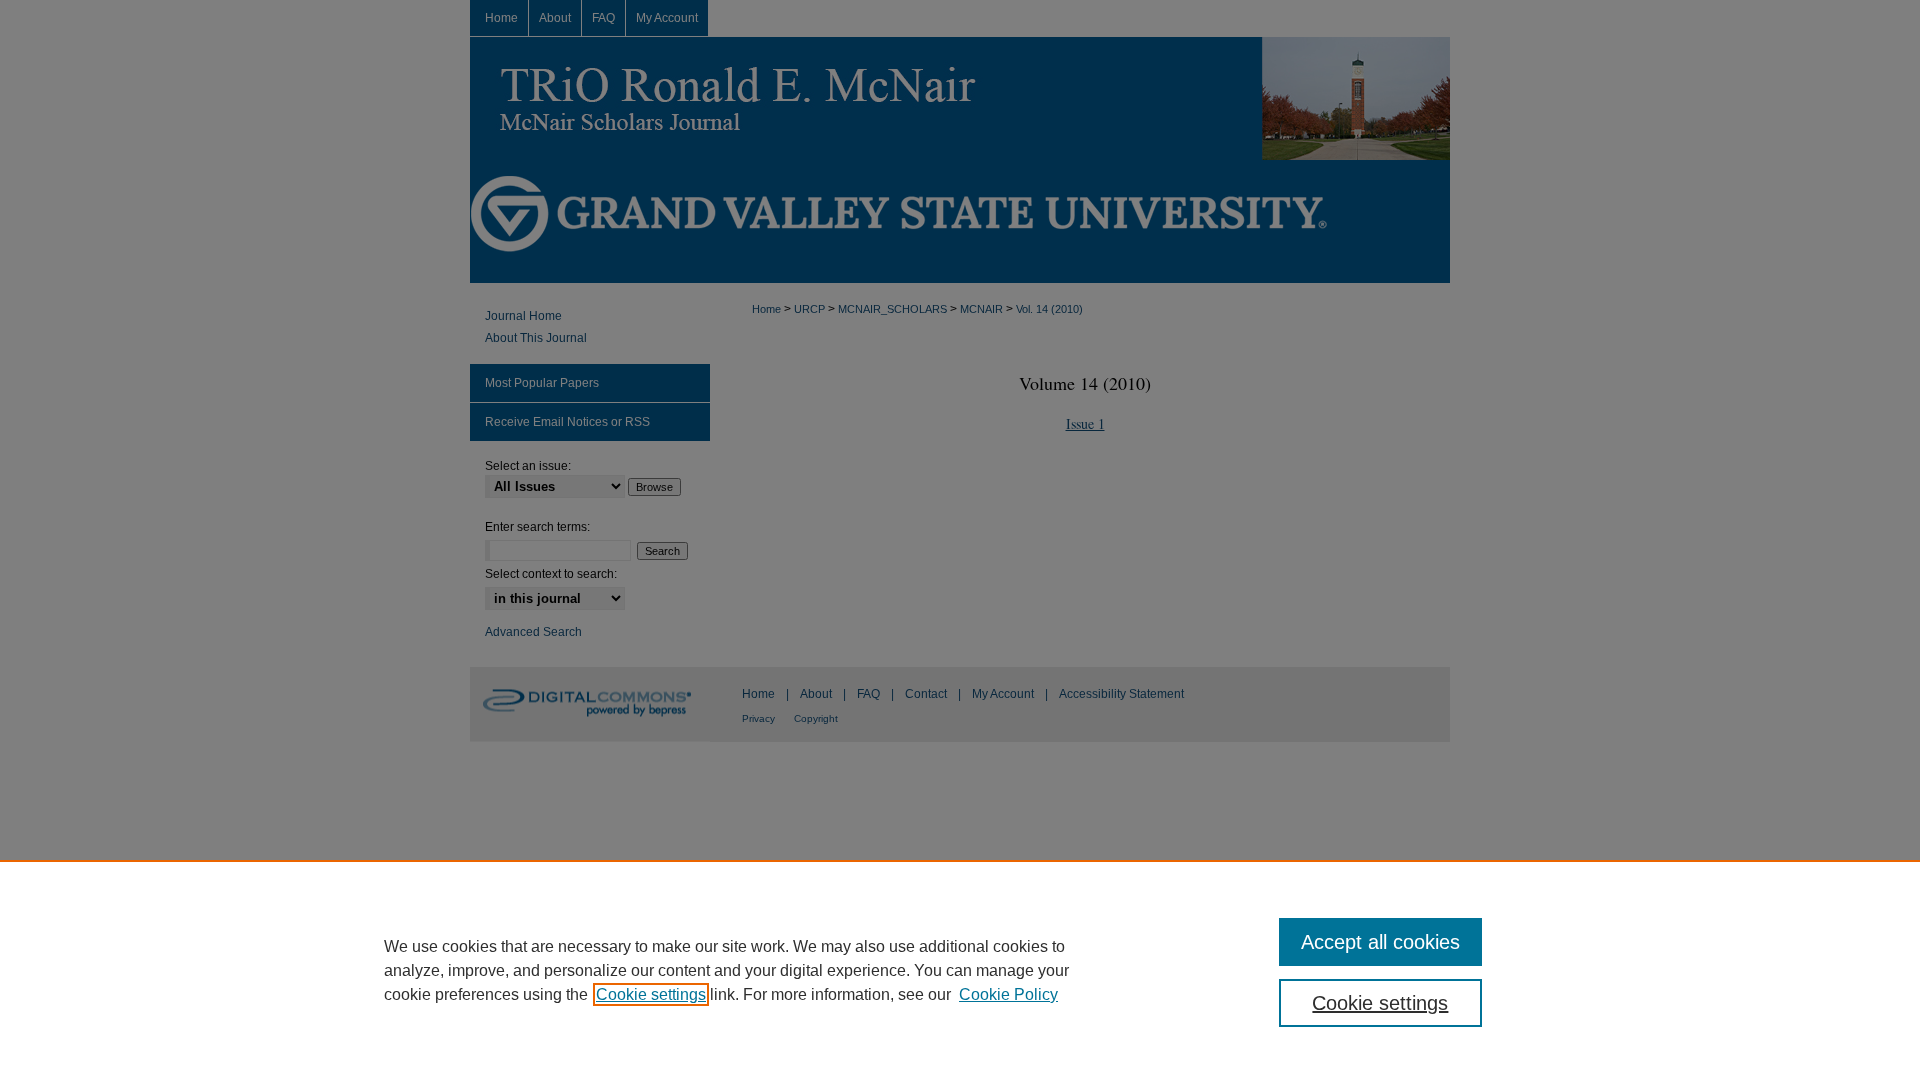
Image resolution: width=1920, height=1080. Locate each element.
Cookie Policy (1008, 994)
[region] (960, 970)
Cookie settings (651, 994)
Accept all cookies (1380, 942)
